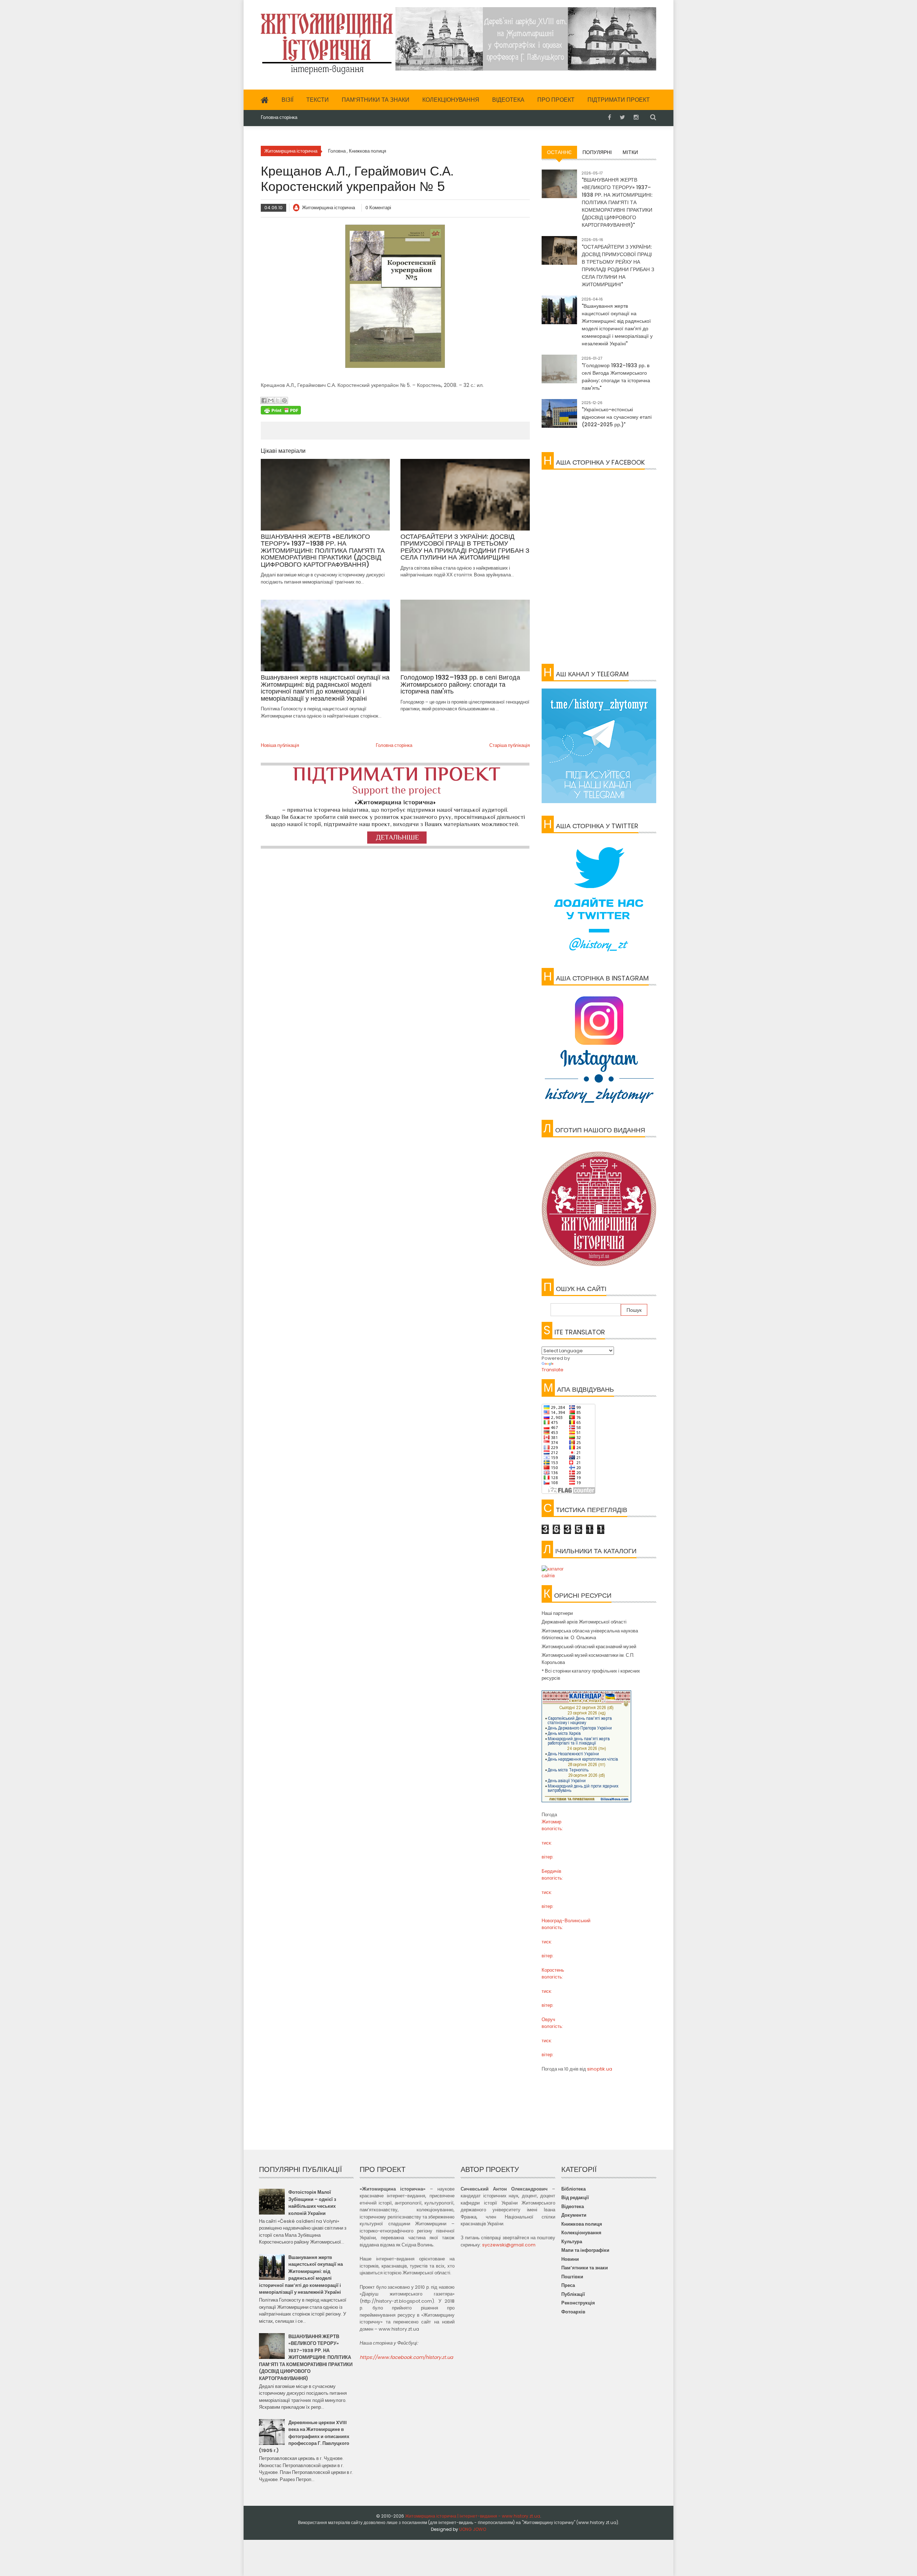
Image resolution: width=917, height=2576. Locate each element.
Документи (574, 2215)
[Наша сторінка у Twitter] (622, 117)
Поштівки (572, 2277)
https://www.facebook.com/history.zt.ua (406, 2357)
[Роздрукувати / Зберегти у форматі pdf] (395, 410)
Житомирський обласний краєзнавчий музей (589, 1647)
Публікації (573, 2294)
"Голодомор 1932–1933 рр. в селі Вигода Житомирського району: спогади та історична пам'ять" (616, 377)
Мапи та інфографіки (585, 2250)
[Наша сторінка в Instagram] (636, 117)
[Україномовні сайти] (599, 1572)
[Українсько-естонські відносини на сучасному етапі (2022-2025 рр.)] (559, 417)
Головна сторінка (279, 117)
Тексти (318, 100)
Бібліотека (573, 2189)
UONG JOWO (473, 2529)
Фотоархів (573, 2312)
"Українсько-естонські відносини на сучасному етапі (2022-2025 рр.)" (617, 417)
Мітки (630, 152)
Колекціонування (451, 100)
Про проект (556, 100)
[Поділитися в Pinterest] (284, 400)
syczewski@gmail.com (509, 2245)
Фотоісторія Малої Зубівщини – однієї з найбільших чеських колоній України (312, 2203)
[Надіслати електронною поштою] (271, 400)
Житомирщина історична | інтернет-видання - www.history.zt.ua (473, 2516)
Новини (570, 2259)
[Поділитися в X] (278, 400)
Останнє (559, 152)
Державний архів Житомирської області (584, 1622)
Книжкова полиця (582, 2224)
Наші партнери (557, 1613)
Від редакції (575, 2198)
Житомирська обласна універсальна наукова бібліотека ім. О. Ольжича (590, 1634)
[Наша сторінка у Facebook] (609, 117)
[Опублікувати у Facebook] (264, 400)
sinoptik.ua (600, 2069)
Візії (287, 100)
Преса (568, 2285)
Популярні (597, 152)
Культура (572, 2242)
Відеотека (508, 100)
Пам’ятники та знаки (376, 100)
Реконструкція (578, 2303)
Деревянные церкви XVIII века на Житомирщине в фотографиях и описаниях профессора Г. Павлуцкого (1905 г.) (304, 2436)
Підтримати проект (619, 100)
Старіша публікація (510, 745)
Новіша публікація (280, 745)
